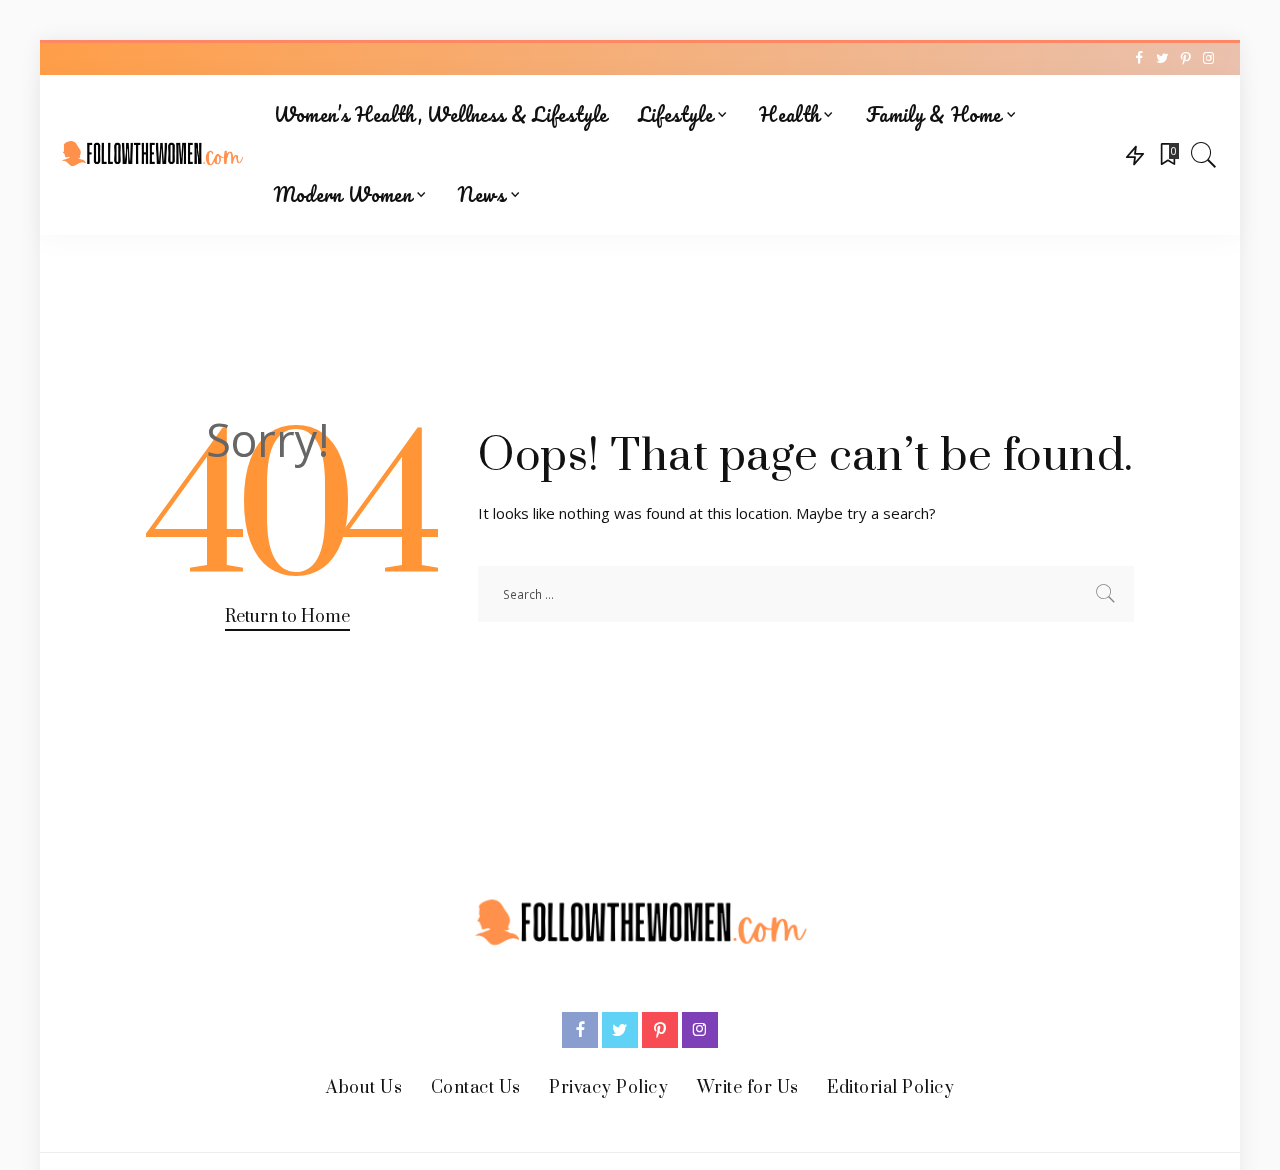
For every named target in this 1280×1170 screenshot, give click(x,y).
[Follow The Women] (152, 155)
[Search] (1204, 155)
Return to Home (287, 617)
